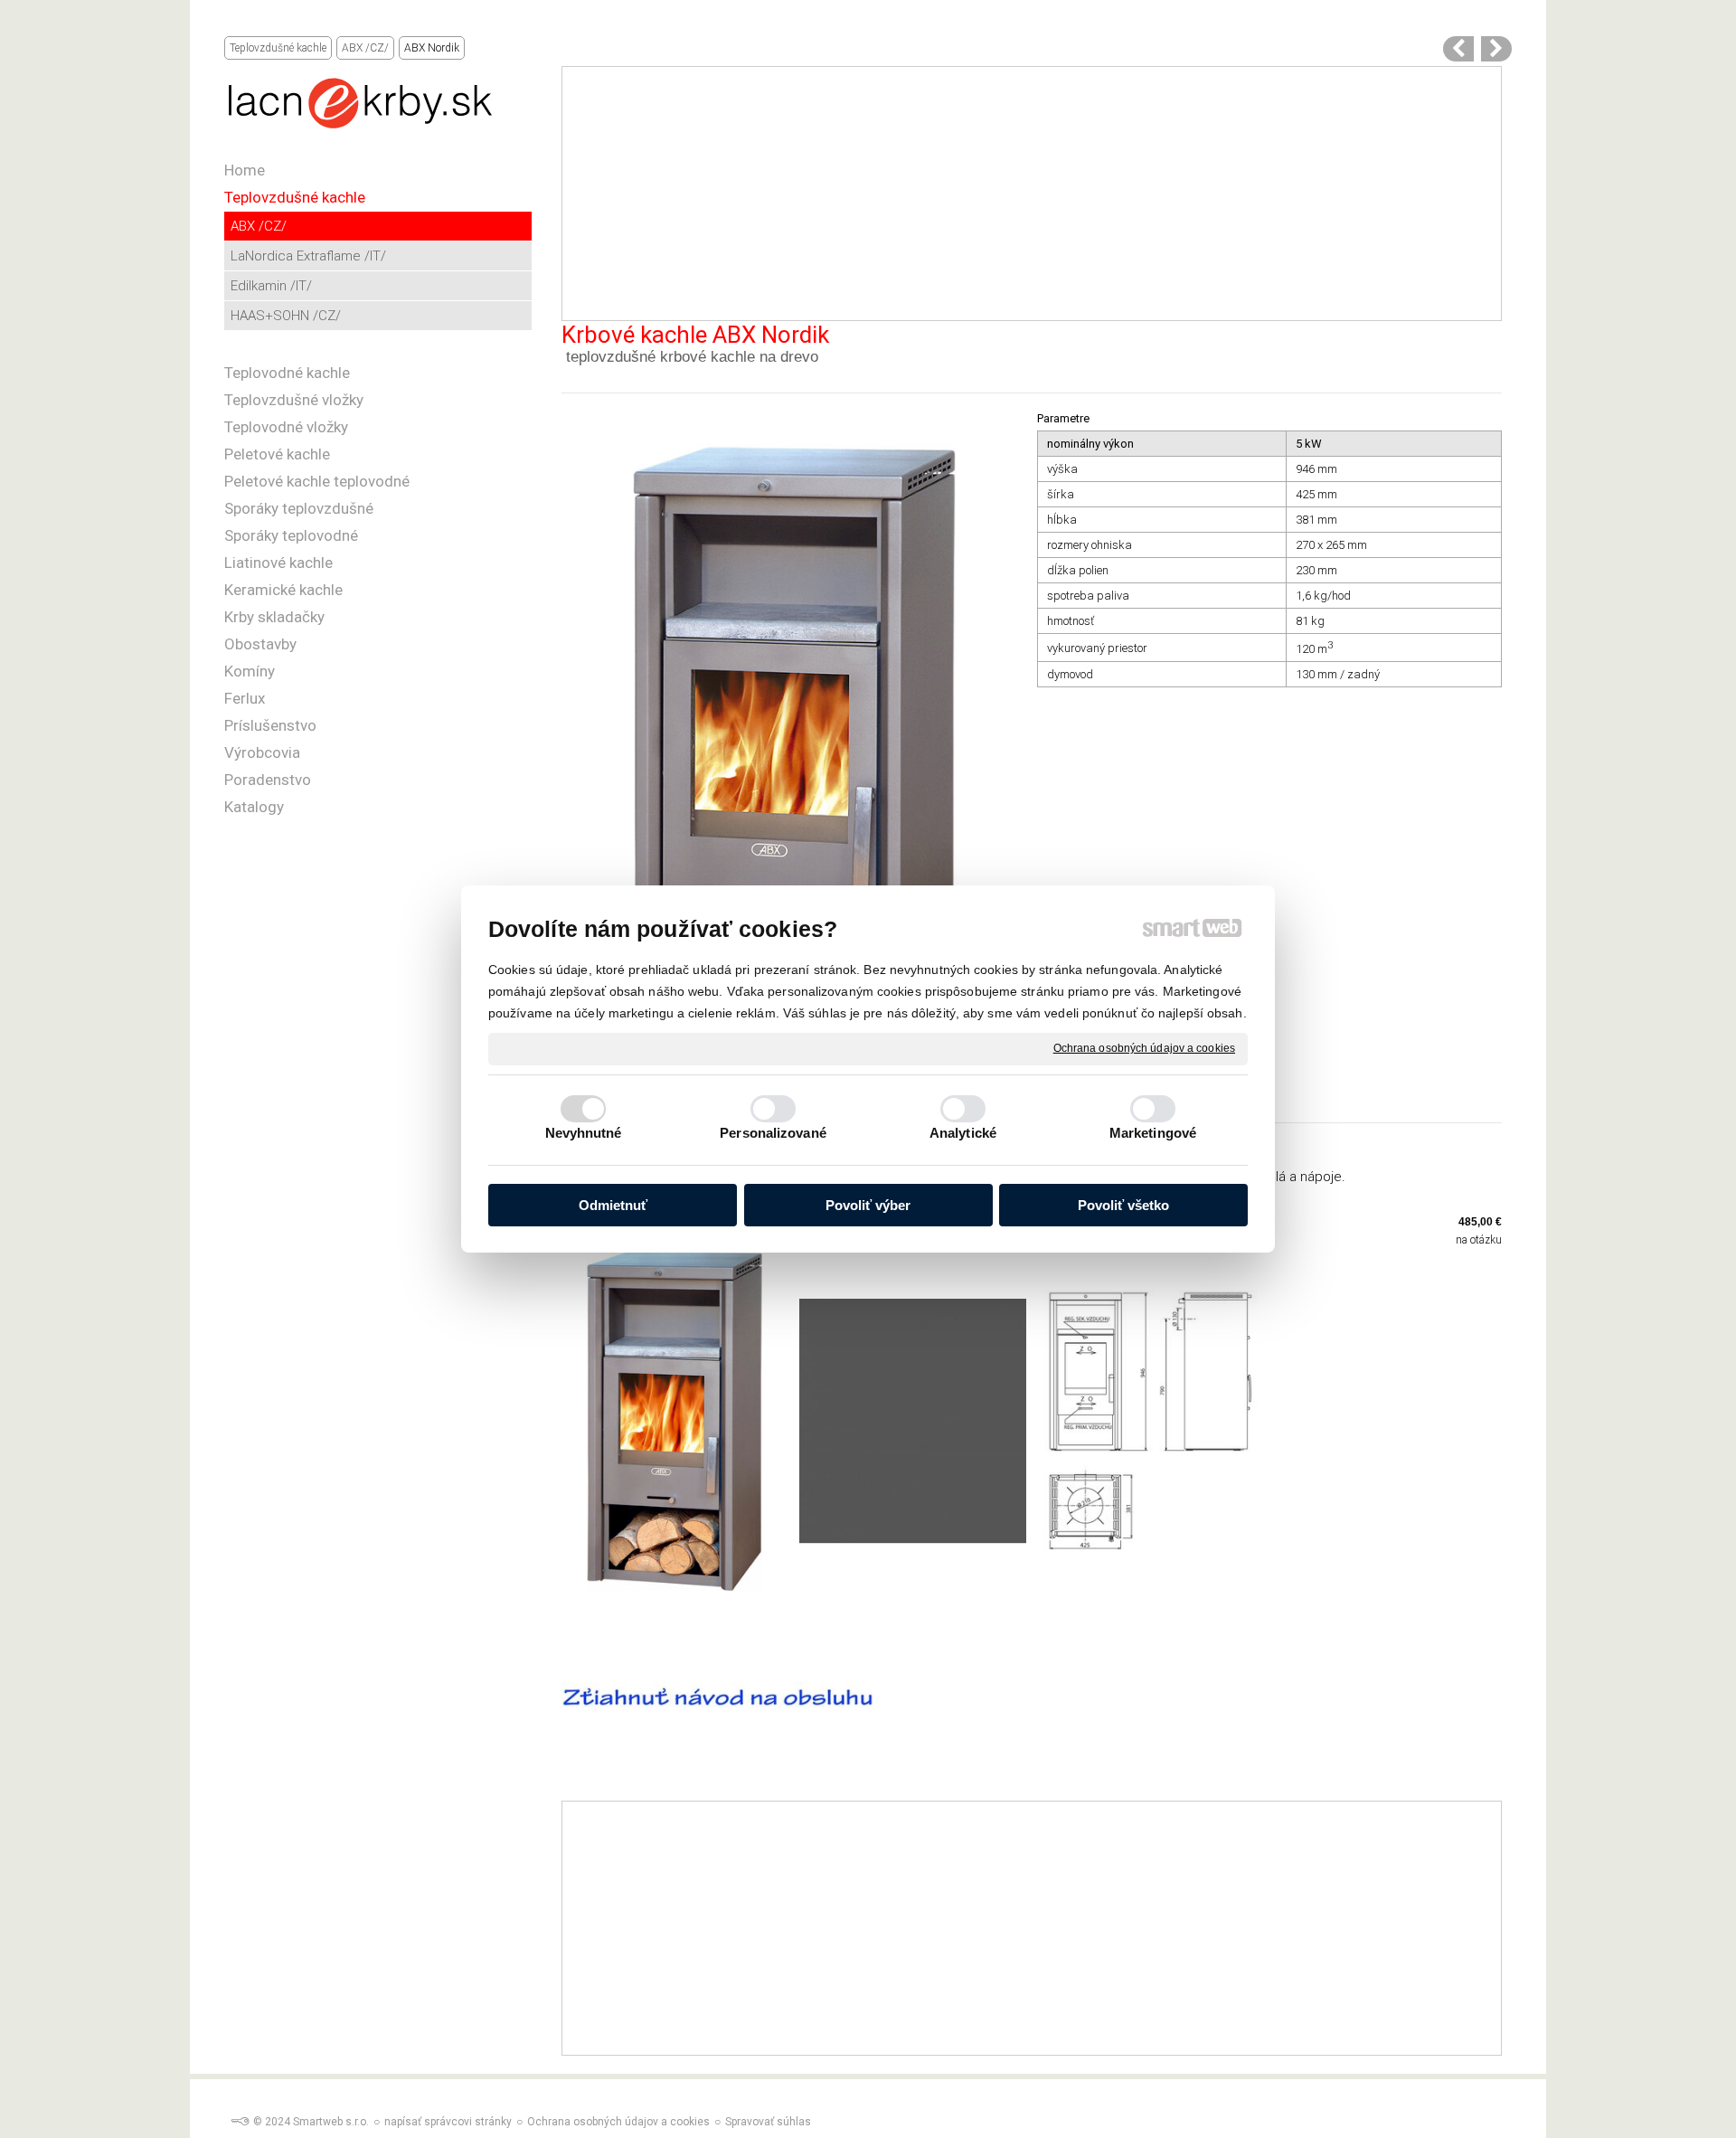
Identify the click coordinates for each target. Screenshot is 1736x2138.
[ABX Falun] (1496, 49)
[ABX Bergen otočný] (1458, 49)
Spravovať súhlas (768, 2122)
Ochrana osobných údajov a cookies (1144, 1048)
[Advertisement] (1032, 194)
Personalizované (773, 1133)
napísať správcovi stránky (448, 2122)
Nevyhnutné (584, 1133)
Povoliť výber (868, 1205)
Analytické (963, 1133)
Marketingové (1153, 1133)
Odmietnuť (613, 1205)
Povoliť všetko (1123, 1205)
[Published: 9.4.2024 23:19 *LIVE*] (240, 2122)
